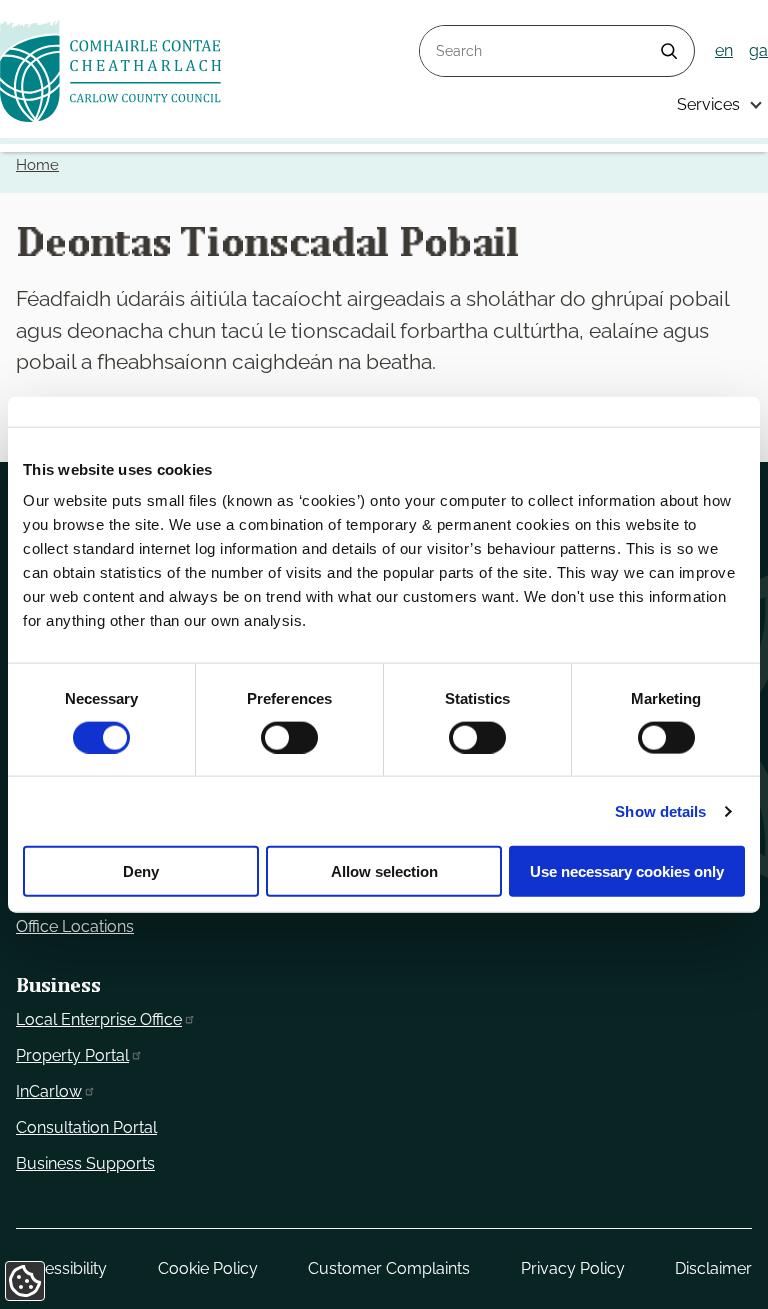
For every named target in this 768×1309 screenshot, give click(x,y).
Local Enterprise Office (99, 1019)
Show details (660, 810)
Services (708, 104)
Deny (141, 871)
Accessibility (61, 1268)
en (724, 50)
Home (37, 165)
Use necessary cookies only (627, 871)
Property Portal (72, 1055)
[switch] (289, 737)
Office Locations (75, 926)
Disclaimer (713, 1268)
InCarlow (49, 1091)
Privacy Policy (573, 1268)
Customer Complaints (389, 1268)
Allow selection (384, 871)
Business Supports (85, 1163)
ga (758, 50)
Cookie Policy (208, 1268)
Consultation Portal (86, 1127)
